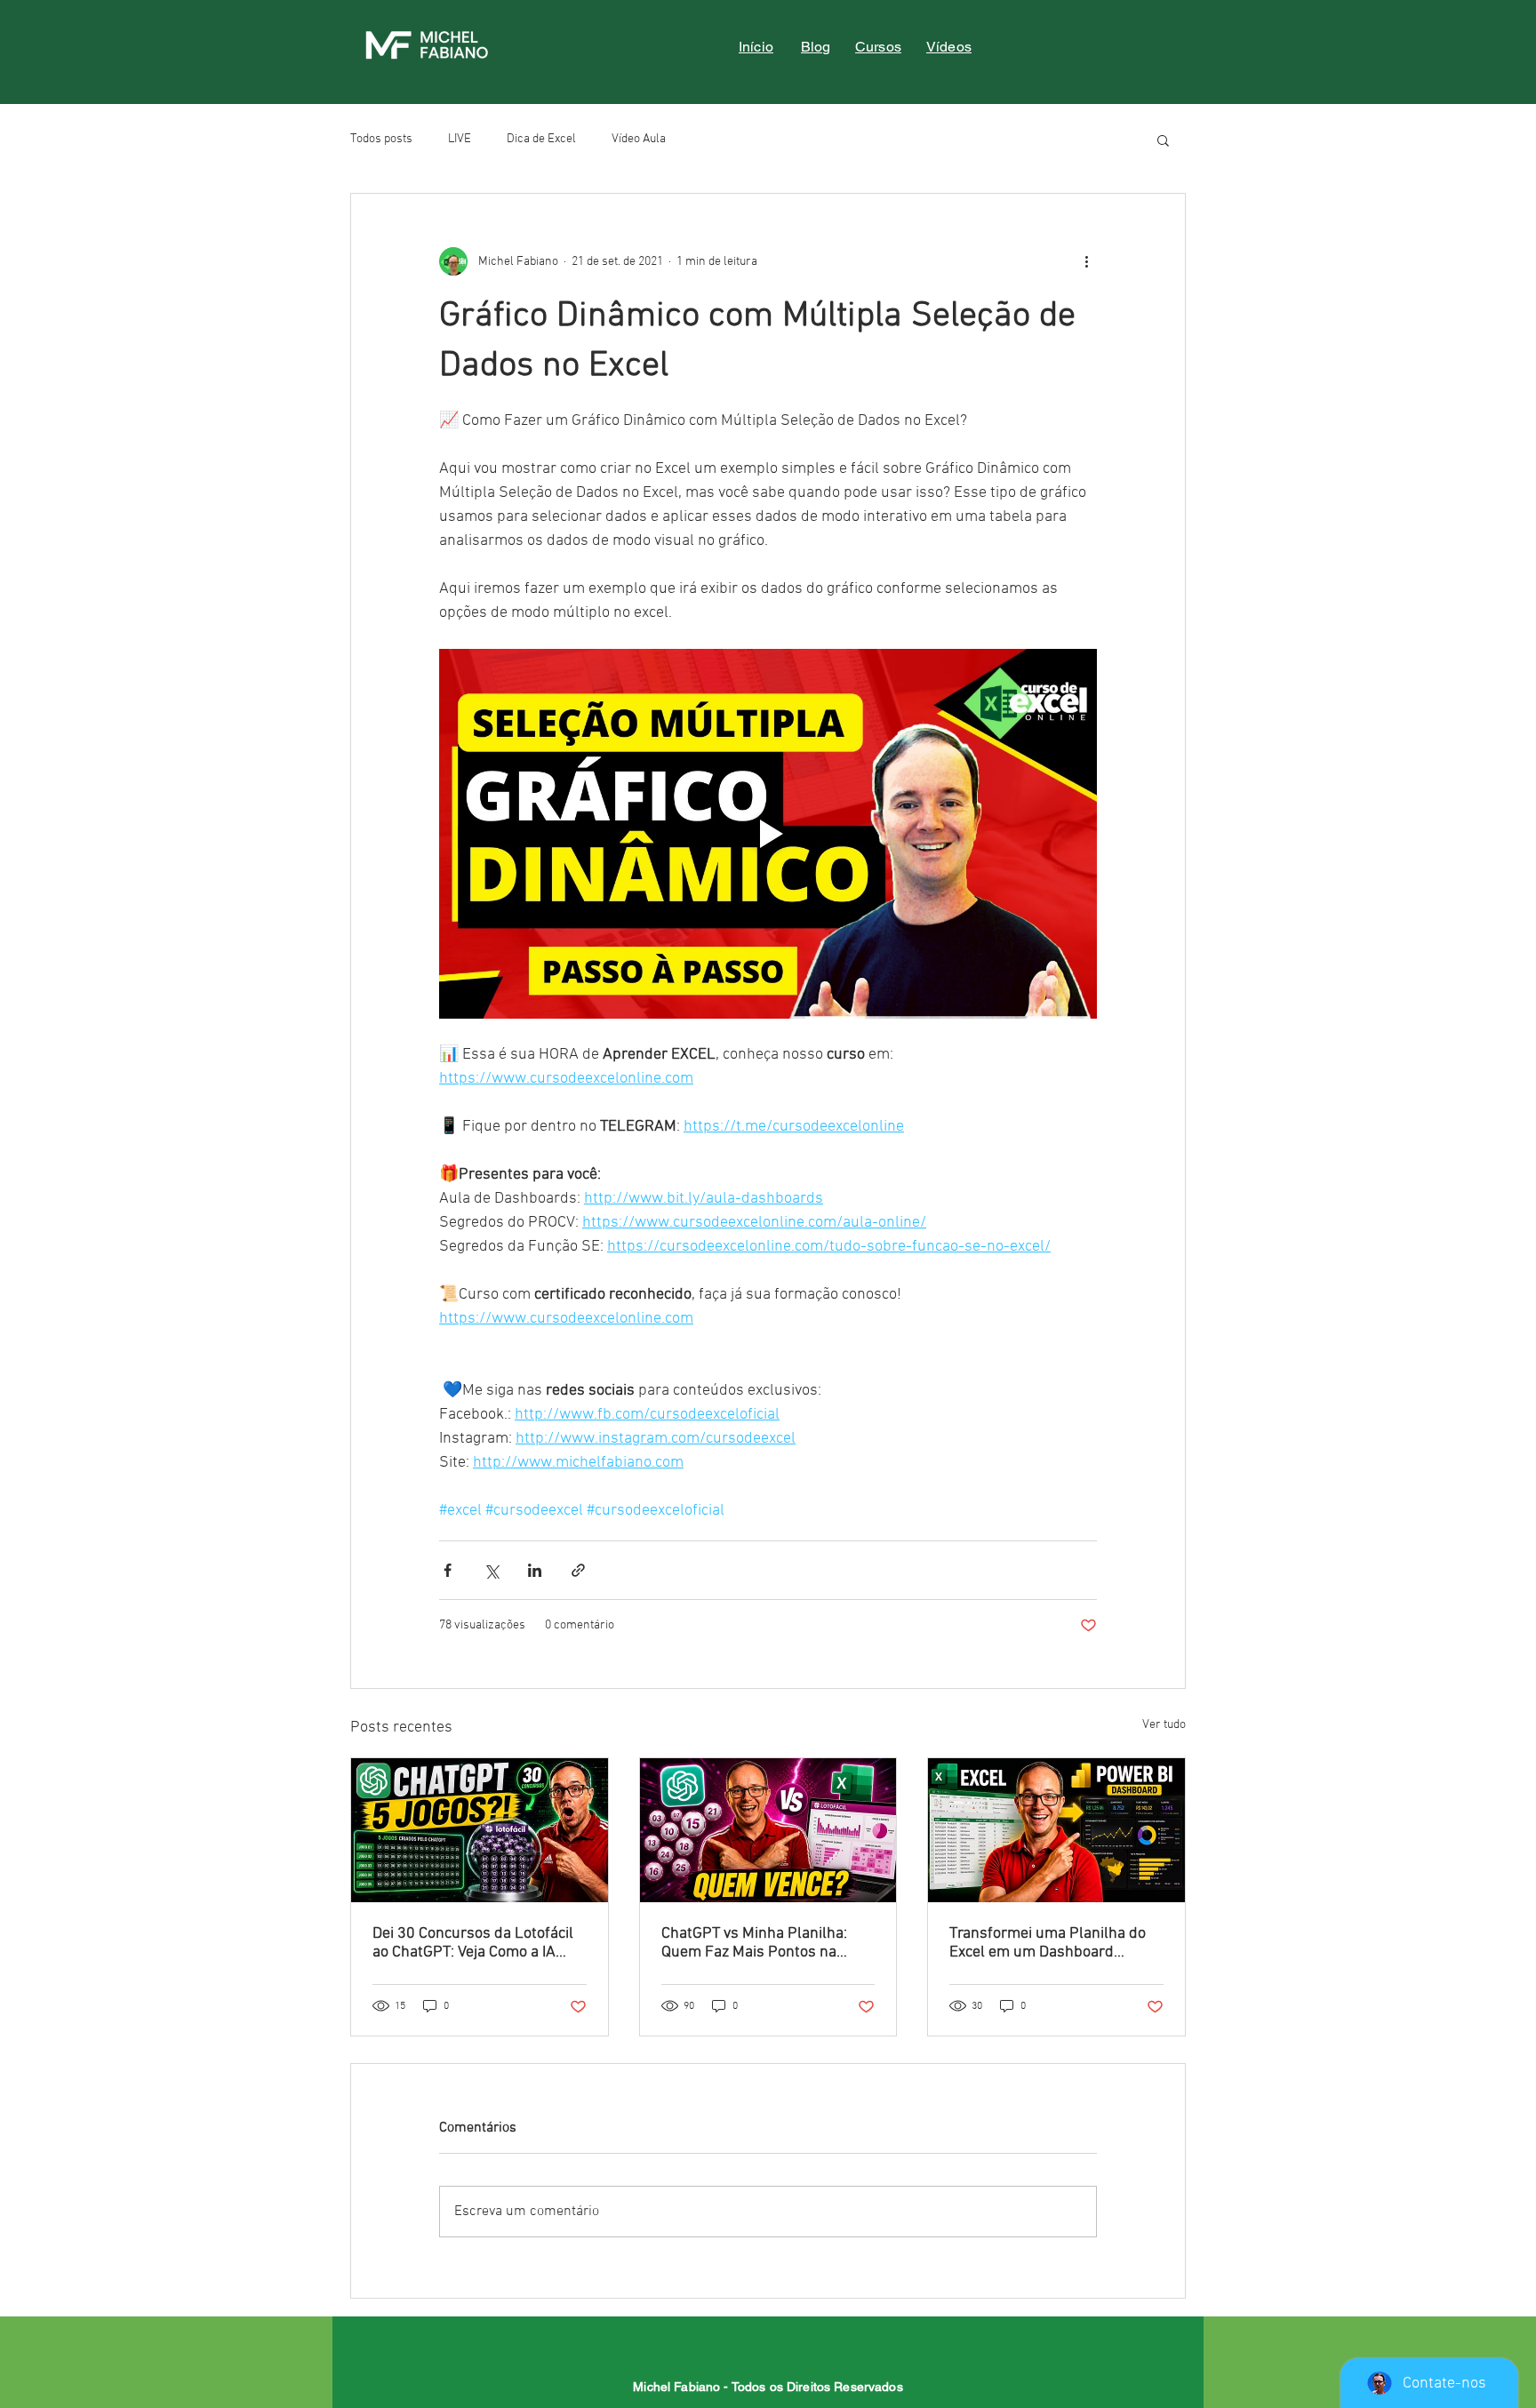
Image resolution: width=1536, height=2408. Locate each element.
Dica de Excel (541, 139)
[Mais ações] (1086, 261)
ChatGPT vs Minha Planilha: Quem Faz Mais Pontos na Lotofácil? (754, 1943)
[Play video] (768, 834)
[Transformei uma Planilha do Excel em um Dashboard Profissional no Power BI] (1056, 1830)
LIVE (460, 139)
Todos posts (381, 139)
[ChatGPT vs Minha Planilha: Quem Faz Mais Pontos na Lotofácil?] (768, 1830)
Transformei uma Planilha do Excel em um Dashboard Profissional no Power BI (1048, 1943)
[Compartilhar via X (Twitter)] (491, 1570)
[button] (1163, 140)
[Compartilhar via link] (578, 1570)
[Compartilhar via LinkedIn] (535, 1570)
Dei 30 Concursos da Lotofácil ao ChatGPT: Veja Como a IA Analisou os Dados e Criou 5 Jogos (473, 1943)
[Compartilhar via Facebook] (448, 1570)
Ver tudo (1164, 1725)
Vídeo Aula (639, 139)
